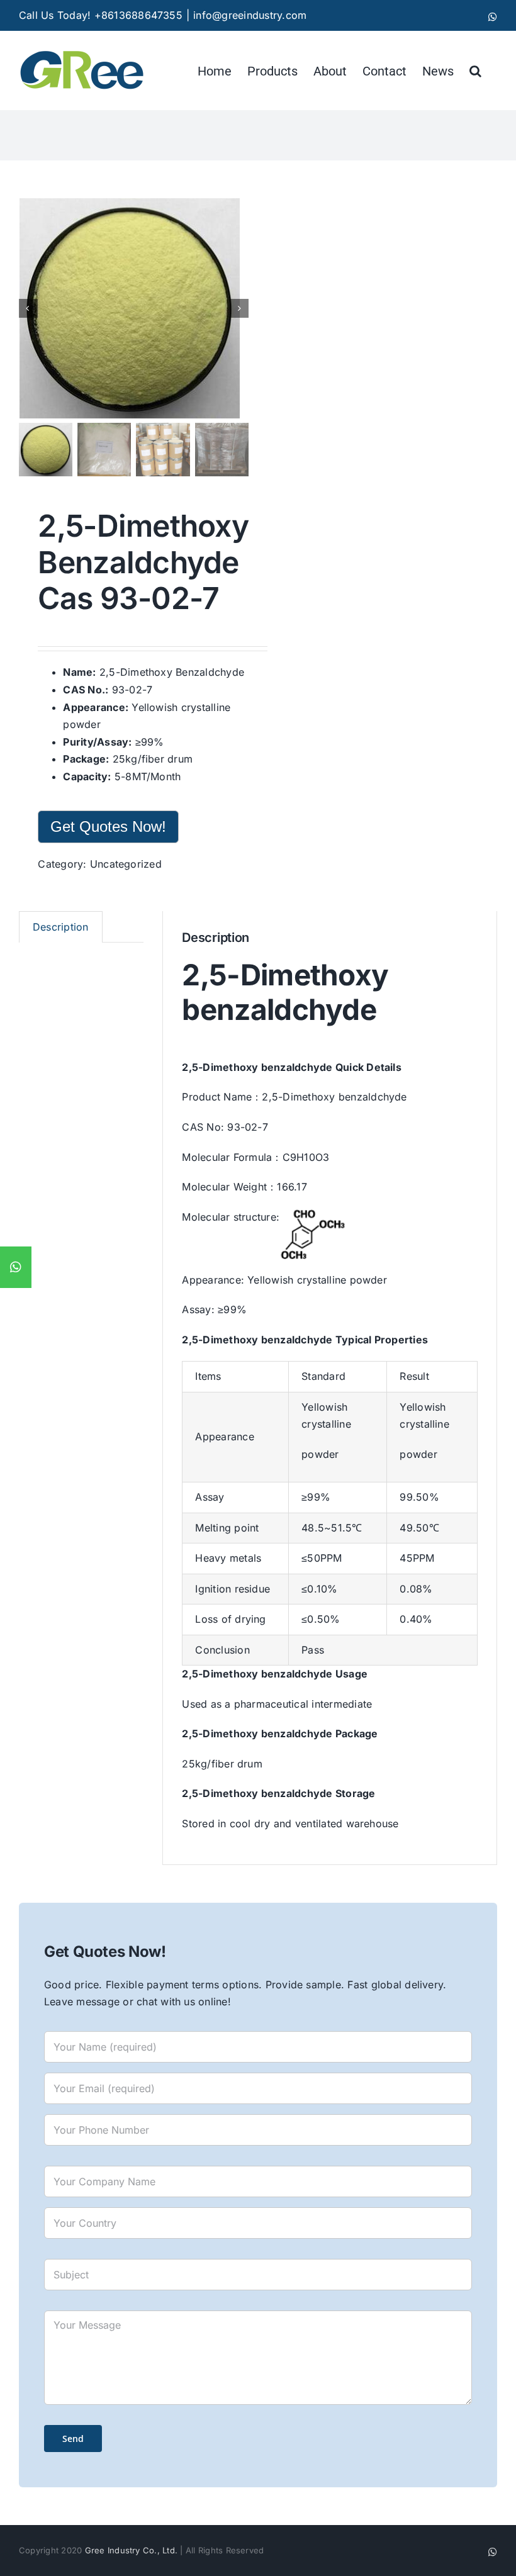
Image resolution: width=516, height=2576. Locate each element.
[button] (475, 70)
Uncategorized (126, 864)
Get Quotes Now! (108, 826)
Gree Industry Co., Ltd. (132, 2550)
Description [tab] (61, 927)
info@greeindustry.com (250, 15)
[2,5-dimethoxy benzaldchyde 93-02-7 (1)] (134, 308)
